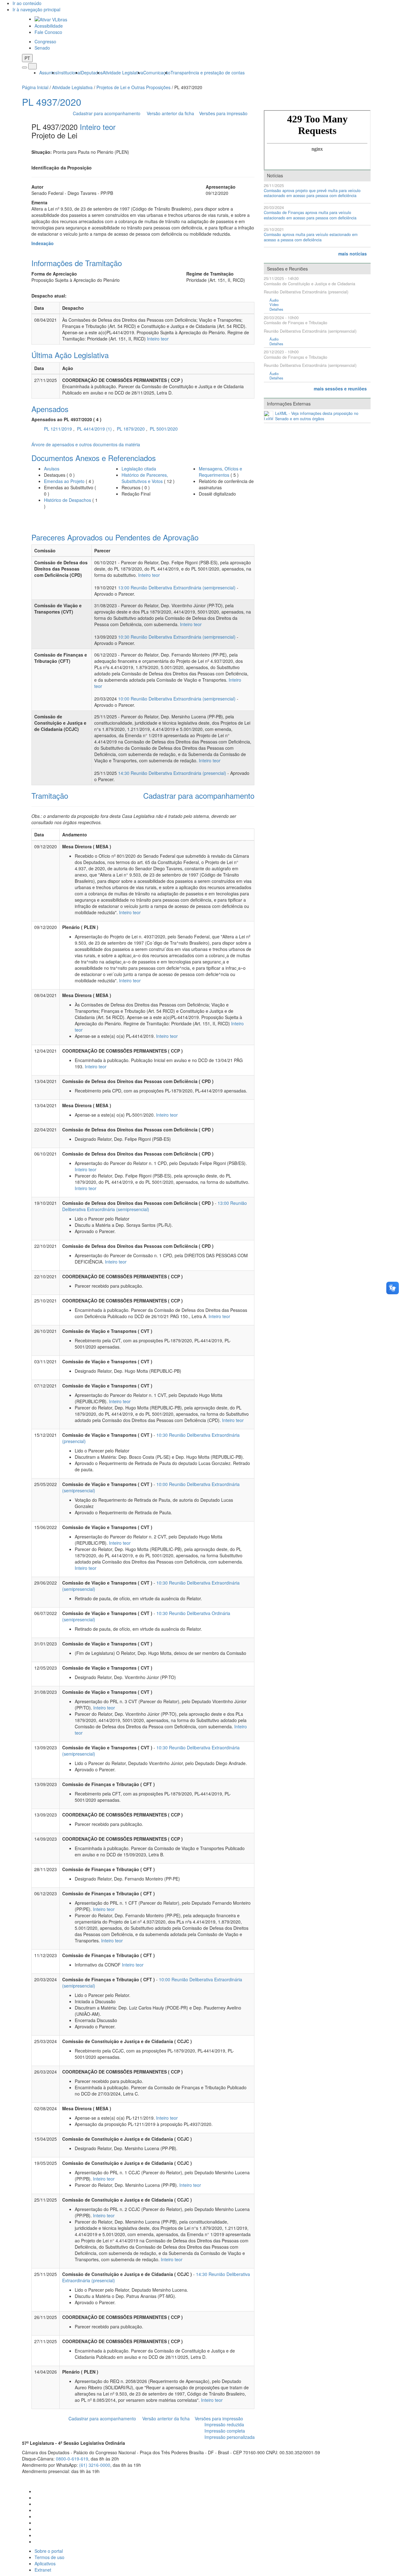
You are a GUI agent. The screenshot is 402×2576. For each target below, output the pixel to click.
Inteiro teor (98, 127)
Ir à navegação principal (36, 9)
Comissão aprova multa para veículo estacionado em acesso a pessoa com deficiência (311, 237)
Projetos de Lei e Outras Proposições (133, 87)
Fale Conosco (48, 32)
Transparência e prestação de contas (208, 72)
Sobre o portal (49, 2551)
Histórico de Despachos (68, 500)
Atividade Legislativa (123, 72)
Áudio (274, 300)
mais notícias (353, 254)
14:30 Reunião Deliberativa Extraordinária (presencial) (172, 773)
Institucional (69, 72)
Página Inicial (35, 87)
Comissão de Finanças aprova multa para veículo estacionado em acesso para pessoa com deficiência (310, 215)
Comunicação (157, 72)
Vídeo (274, 305)
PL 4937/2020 (52, 102)
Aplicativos (45, 2563)
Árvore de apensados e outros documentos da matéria (86, 444)
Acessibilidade (49, 26)
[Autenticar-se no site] (378, 2479)
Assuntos (48, 72)
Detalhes (276, 309)
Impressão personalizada (230, 2437)
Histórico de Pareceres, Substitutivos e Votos (145, 478)
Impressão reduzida (224, 2424)
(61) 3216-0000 (95, 2465)
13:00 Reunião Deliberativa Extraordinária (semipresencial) (177, 588)
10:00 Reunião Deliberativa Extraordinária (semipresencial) (177, 699)
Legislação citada (139, 469)
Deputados (92, 72)
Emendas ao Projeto (64, 481)
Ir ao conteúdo (27, 3)
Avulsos (52, 469)
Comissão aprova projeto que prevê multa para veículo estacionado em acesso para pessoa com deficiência (312, 193)
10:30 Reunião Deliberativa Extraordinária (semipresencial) (177, 637)
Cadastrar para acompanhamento (108, 113)
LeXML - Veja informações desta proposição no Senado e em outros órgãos (317, 416)
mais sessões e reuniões (340, 389)
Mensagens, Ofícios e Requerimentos (220, 472)
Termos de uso (49, 2557)
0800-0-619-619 (72, 2459)
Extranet (43, 2570)
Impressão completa (225, 2431)
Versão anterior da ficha (170, 113)
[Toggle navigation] (24, 67)
